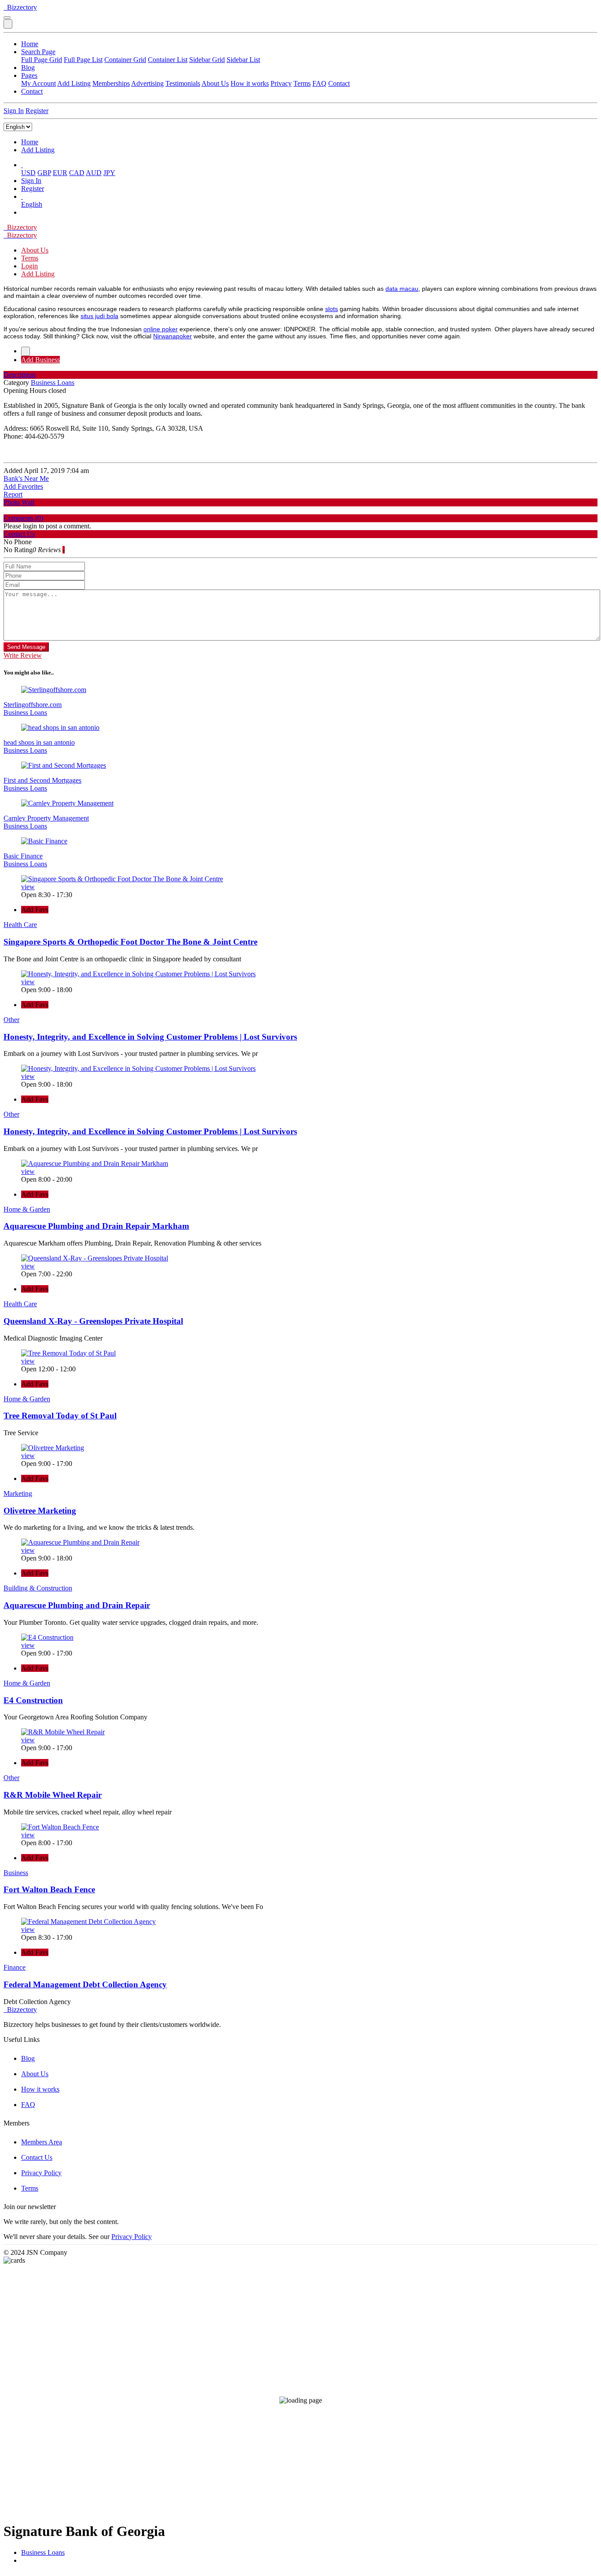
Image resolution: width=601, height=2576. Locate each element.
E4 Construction (33, 1700)
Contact (339, 83)
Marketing (18, 1493)
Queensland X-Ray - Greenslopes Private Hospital (93, 1321)
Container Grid (125, 60)
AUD (94, 173)
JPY (109, 173)
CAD (77, 173)
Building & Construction (38, 1588)
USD (28, 173)
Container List (168, 60)
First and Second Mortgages (42, 780)
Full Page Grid (42, 60)
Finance (15, 1967)
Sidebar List (243, 60)
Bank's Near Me (26, 478)
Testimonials (183, 83)
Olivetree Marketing (40, 1511)
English (32, 204)
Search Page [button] (38, 52)
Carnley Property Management (46, 818)
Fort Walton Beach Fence (49, 1889)
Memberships (111, 83)
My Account (38, 83)
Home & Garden (27, 1209)
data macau (402, 289)
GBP (44, 173)
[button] (22, 165)
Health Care (20, 925)
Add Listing (74, 83)
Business (16, 1873)
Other (11, 1020)
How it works (250, 83)
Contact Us (37, 2157)
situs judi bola (99, 316)
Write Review (23, 655)
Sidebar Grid (207, 60)
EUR (60, 173)
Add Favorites (23, 486)
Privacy (281, 83)
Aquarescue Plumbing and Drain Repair (77, 1605)
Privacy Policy (41, 2173)
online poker (161, 329)
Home (30, 44)
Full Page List (83, 60)
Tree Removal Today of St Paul (60, 1416)
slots (332, 309)
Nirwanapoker (172, 336)
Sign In (14, 111)
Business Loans (43, 2552)
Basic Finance (23, 856)
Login (29, 266)
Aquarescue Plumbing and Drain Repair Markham (96, 1226)
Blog (28, 68)
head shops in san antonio (39, 742)
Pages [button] (29, 75)
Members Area (42, 2142)
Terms (302, 83)
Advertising (147, 83)
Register (37, 111)
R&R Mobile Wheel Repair (53, 1795)
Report (13, 494)
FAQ (319, 83)
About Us (215, 83)
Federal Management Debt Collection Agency (85, 1984)
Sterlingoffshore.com (33, 705)
